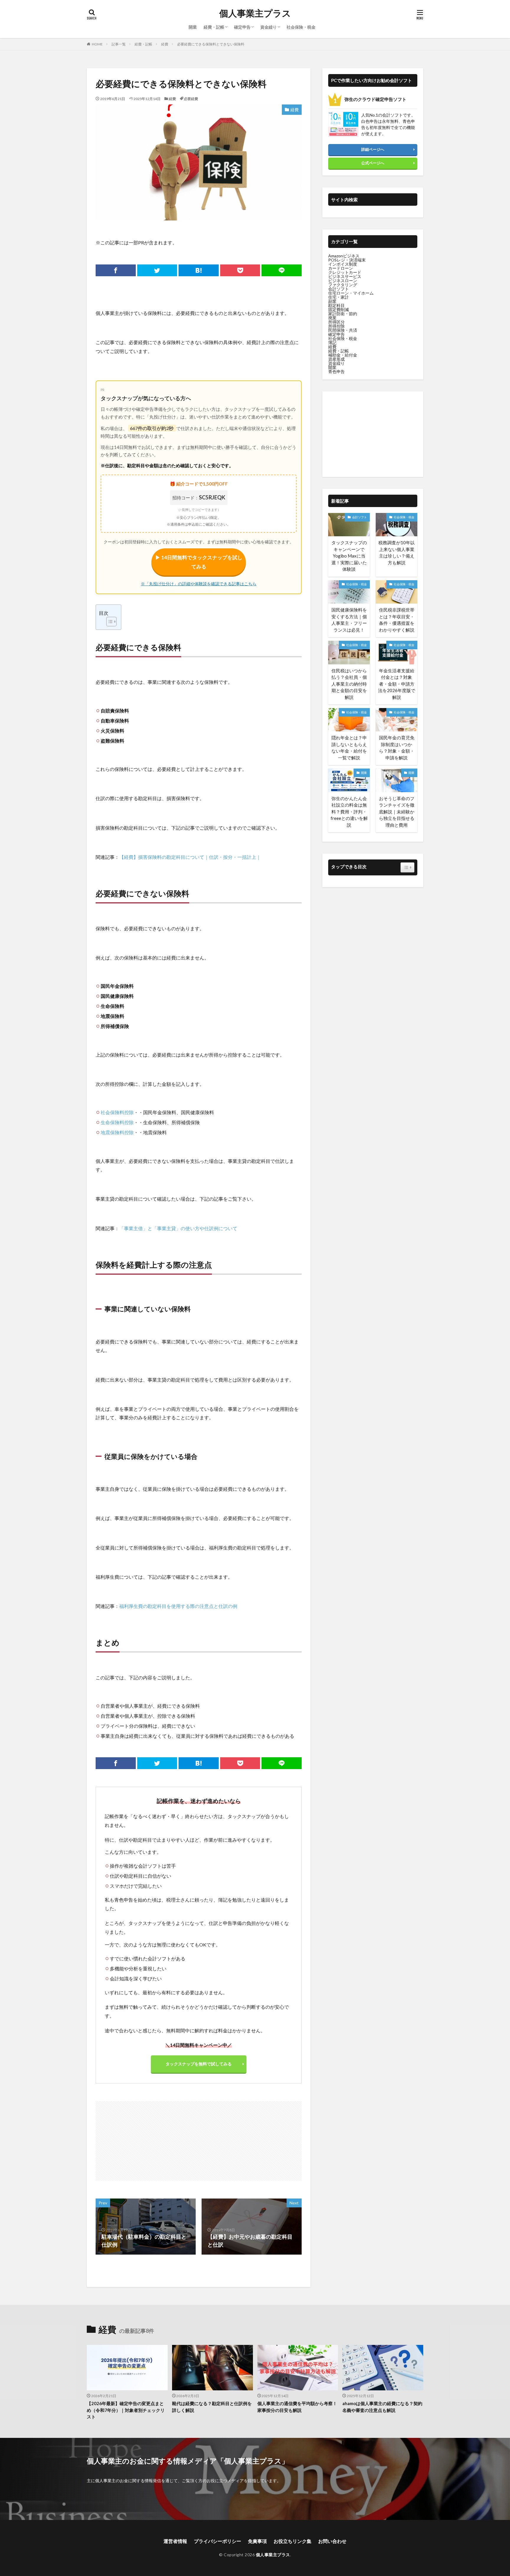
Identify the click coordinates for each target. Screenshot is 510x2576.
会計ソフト (339, 289)
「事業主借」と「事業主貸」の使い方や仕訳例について (178, 1228)
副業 (332, 301)
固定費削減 (339, 309)
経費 (165, 44)
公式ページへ (373, 163)
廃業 (332, 318)
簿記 (332, 343)
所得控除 (336, 326)
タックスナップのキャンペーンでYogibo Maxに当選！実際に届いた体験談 (349, 556)
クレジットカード (345, 272)
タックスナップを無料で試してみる (199, 2064)
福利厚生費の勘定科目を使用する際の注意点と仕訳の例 (178, 1606)
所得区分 (336, 322)
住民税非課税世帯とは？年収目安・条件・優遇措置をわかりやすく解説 (397, 620)
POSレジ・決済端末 (347, 260)
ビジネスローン (343, 281)
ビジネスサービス (345, 276)
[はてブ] (199, 270)
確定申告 (242, 27)
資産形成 (336, 359)
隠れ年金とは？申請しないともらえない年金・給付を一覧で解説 (349, 748)
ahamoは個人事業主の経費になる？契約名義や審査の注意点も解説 (382, 2407)
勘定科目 (336, 305)
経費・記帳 (214, 27)
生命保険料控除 (117, 1122)
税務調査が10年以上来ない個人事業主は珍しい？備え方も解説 (397, 553)
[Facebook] (116, 270)
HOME (97, 44)
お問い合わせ (332, 2541)
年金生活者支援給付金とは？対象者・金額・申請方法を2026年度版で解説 (397, 684)
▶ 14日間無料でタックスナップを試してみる (199, 562)
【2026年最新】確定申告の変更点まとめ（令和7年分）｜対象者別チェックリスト (126, 2410)
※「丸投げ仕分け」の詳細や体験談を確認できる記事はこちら (199, 584)
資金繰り (269, 27)
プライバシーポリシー (218, 2541)
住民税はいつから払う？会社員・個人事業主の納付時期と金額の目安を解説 (349, 684)
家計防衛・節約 (343, 314)
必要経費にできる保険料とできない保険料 (211, 44)
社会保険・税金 (301, 27)
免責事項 (257, 2541)
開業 (193, 27)
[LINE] (282, 270)
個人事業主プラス (255, 13)
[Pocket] (240, 270)
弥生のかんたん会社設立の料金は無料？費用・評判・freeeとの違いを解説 (349, 812)
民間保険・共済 (343, 330)
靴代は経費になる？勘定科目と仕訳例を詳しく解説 (212, 2407)
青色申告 (336, 371)
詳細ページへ (373, 149)
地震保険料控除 (117, 1132)
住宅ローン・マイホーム (351, 293)
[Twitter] (157, 270)
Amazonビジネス (344, 256)
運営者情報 (175, 2541)
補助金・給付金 (343, 355)
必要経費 (191, 99)
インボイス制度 (343, 264)
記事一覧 (119, 44)
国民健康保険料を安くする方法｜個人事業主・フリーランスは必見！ (349, 620)
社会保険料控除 (117, 1112)
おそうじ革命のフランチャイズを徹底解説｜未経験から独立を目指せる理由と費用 (397, 812)
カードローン (341, 268)
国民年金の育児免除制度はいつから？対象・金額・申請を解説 (397, 748)
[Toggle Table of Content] (108, 622)
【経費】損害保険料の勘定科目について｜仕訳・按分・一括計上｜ (190, 857)
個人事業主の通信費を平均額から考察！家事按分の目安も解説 (297, 2407)
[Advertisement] (148, 2138)
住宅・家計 (339, 297)
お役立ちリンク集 (292, 2541)
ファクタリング (343, 285)
